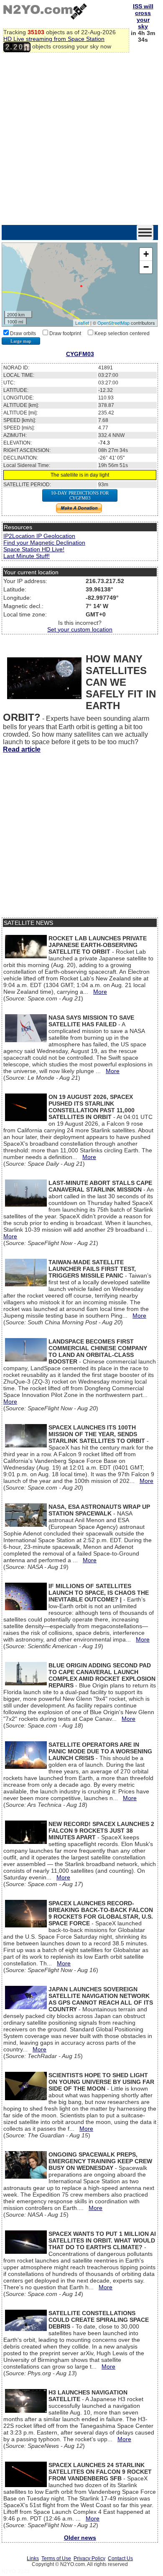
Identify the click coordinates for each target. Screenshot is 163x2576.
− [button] (146, 267)
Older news (80, 2538)
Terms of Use (56, 2558)
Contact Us (120, 2558)
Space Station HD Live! (34, 549)
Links (33, 2558)
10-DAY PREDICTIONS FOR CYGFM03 (80, 495)
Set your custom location (80, 629)
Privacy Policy (89, 2558)
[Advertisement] (81, 139)
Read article (22, 749)
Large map (21, 341)
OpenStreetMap (113, 323)
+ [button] (146, 254)
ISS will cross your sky (143, 16)
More (100, 992)
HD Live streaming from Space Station (54, 39)
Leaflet (82, 323)
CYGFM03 (80, 354)
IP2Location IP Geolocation (39, 536)
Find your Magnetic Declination (44, 543)
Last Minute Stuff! (27, 556)
